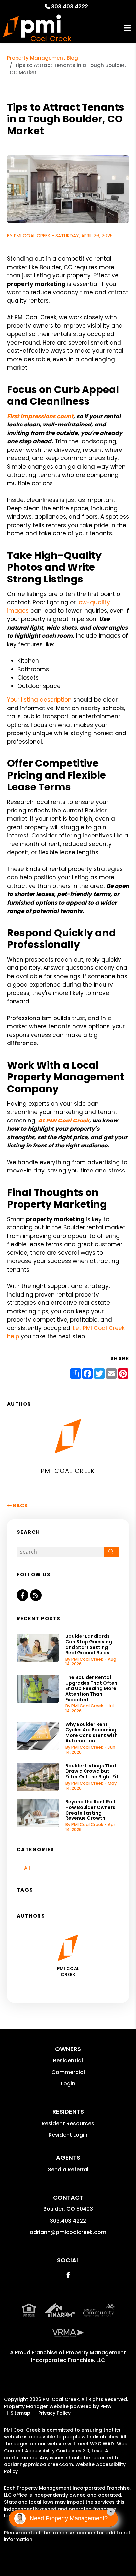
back (20, 1505)
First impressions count (40, 416)
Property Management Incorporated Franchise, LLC (79, 2356)
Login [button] (68, 2084)
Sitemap (20, 2413)
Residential (68, 2061)
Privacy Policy (54, 2413)
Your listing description (39, 700)
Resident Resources (68, 2123)
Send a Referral (68, 2169)
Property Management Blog (42, 58)
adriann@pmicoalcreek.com (68, 2232)
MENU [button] (127, 28)
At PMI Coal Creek (64, 1121)
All (27, 1868)
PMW (106, 2406)
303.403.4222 (70, 6)
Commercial (68, 2072)
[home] (37, 28)
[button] (23, 1595)
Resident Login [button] (68, 2135)
